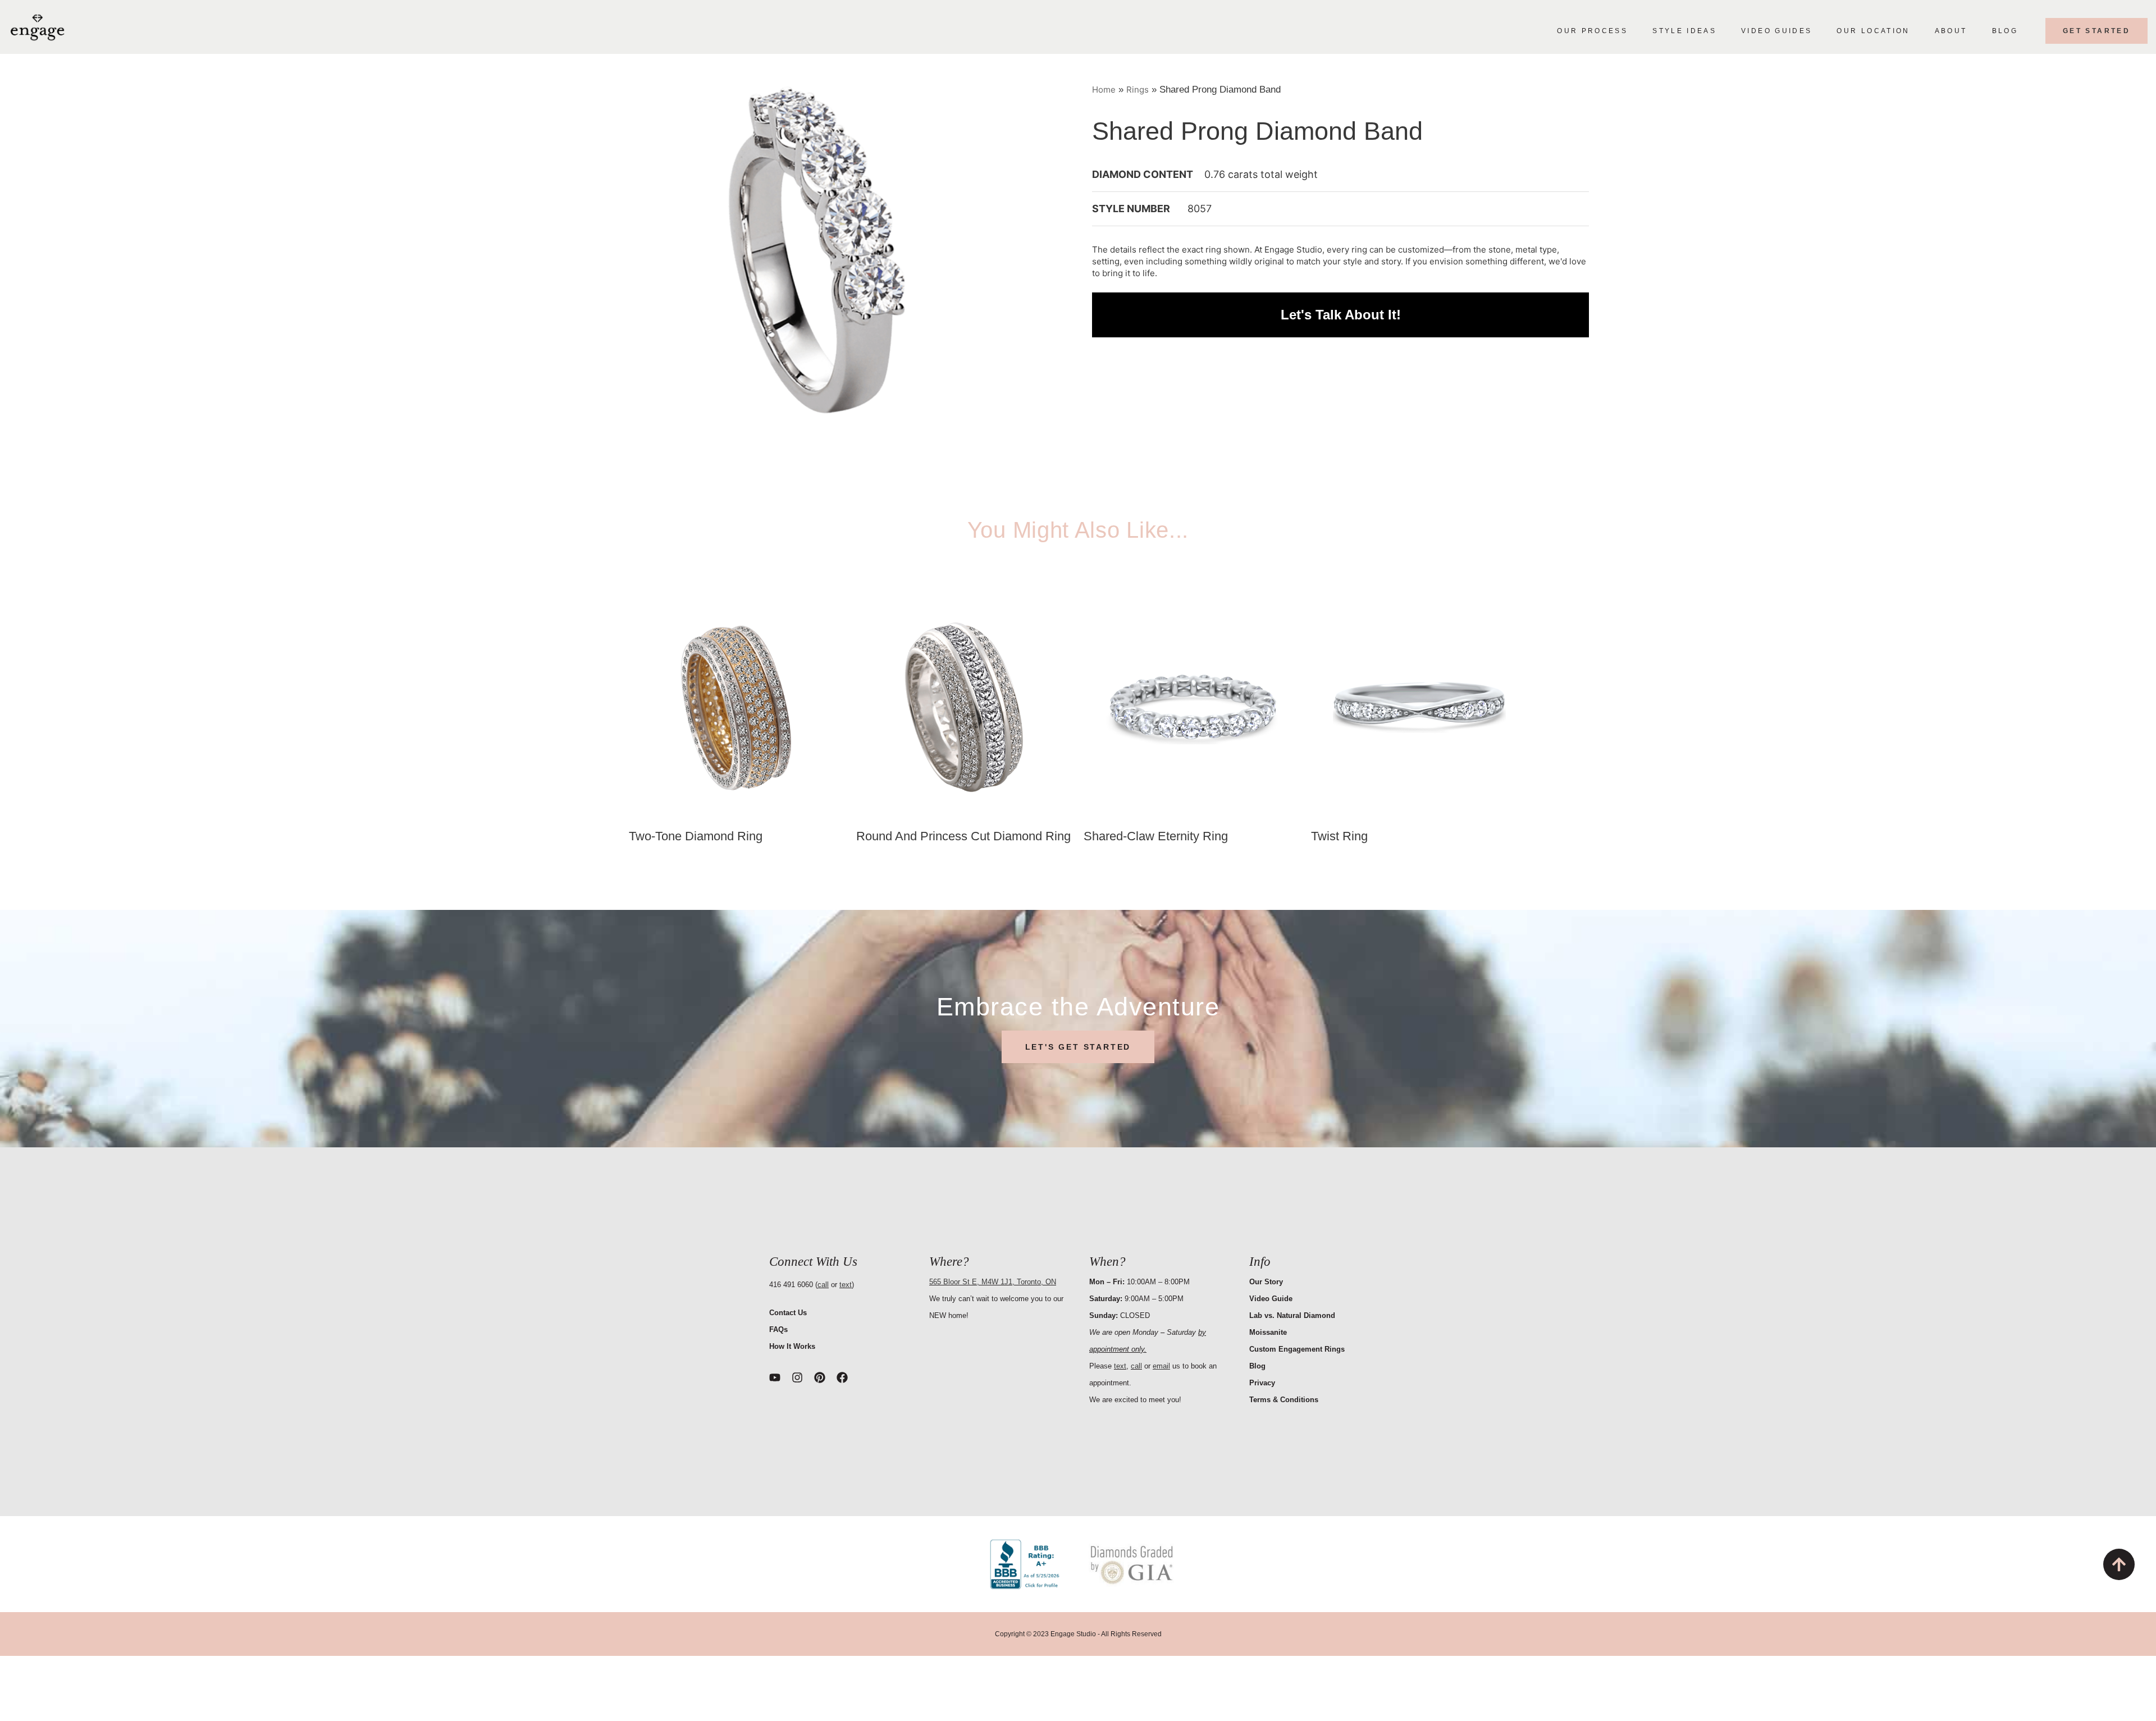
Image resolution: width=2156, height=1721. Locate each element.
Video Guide (1271, 1299)
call (823, 1285)
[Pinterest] (820, 1377)
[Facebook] (842, 1377)
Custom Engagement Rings (1297, 1349)
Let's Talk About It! (1341, 315)
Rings (1138, 90)
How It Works (792, 1346)
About (1951, 31)
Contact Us (788, 1313)
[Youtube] (775, 1377)
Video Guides (1776, 31)
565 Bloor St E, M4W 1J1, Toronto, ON (993, 1282)
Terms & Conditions (1284, 1400)
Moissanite (1268, 1332)
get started (2096, 31)
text (846, 1285)
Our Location (1873, 31)
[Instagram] (797, 1377)
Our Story (1266, 1282)
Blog (2005, 31)
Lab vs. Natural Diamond (1292, 1315)
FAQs (778, 1329)
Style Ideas (1684, 31)
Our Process (1592, 31)
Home (1104, 90)
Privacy (1262, 1383)
